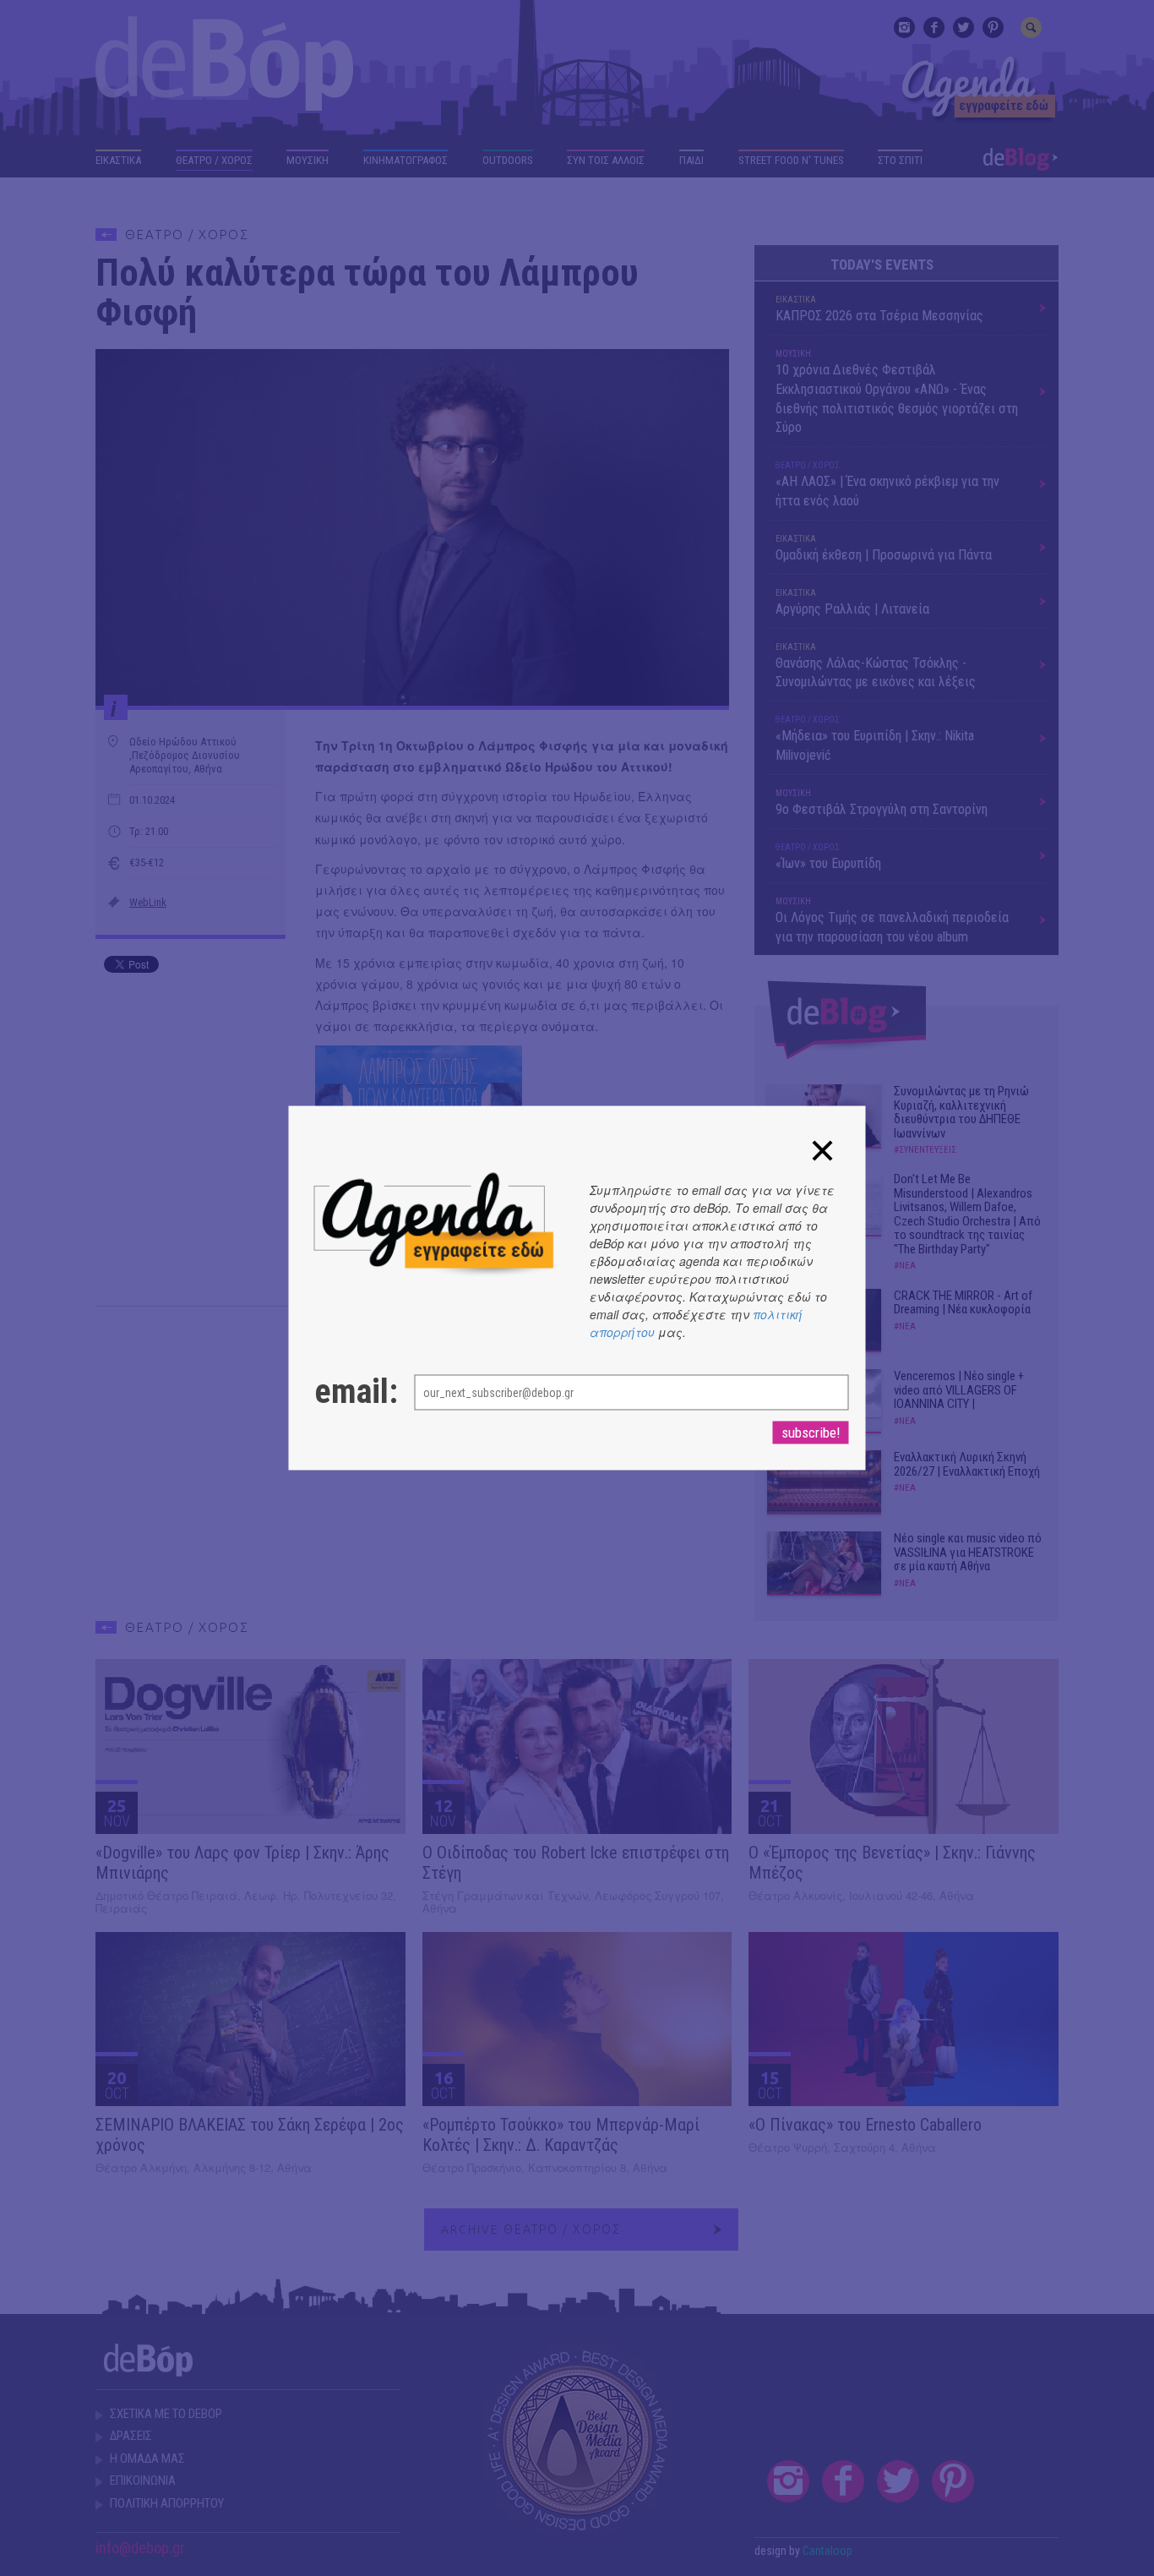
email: (348, 1392)
